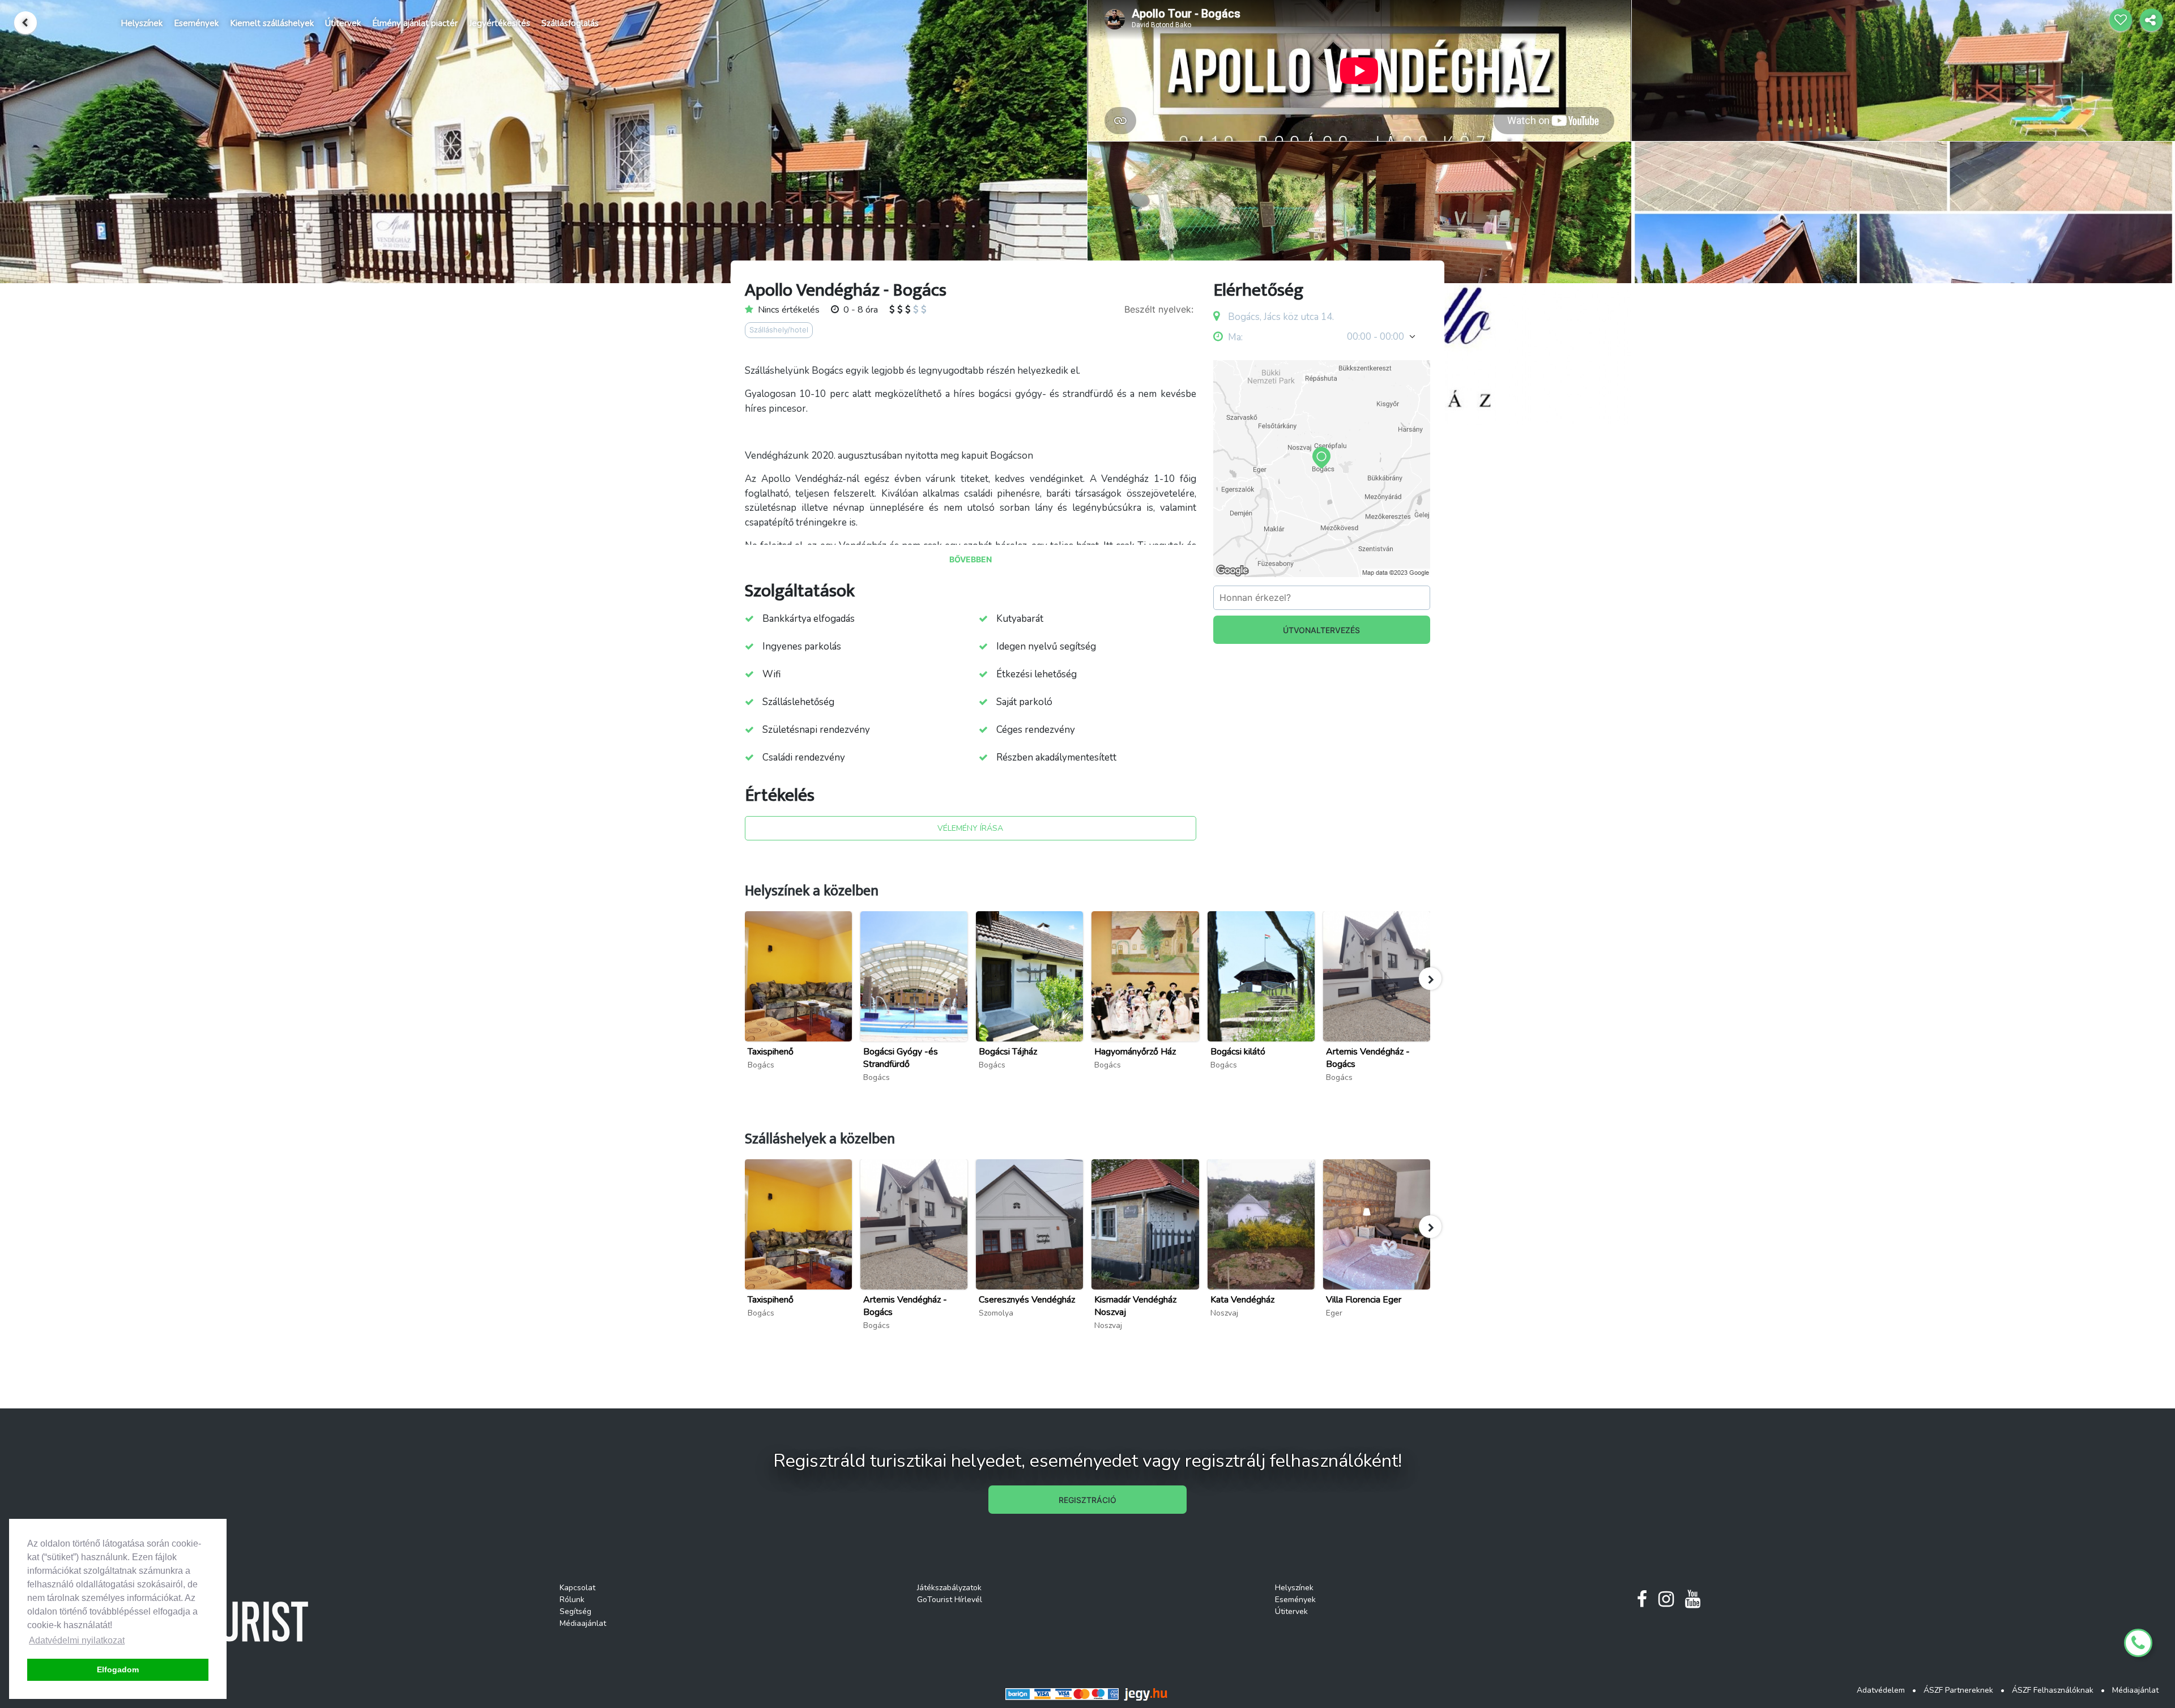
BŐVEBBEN (971, 559)
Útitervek (343, 23)
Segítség (575, 1611)
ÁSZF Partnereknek (1958, 1690)
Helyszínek (142, 23)
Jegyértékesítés (500, 23)
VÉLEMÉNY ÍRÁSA (970, 828)
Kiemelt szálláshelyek (272, 23)
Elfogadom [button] (118, 1669)
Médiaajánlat (583, 1623)
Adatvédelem (1881, 1690)
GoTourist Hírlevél (950, 1600)
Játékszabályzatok (949, 1588)
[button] (1430, 979)
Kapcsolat (577, 1588)
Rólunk (572, 1600)
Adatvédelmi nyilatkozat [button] (77, 1640)
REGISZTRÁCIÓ (1087, 1500)
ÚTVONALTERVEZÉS (1321, 630)
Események (196, 23)
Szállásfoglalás (570, 23)
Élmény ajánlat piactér (415, 23)
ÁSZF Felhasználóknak (2053, 1690)
